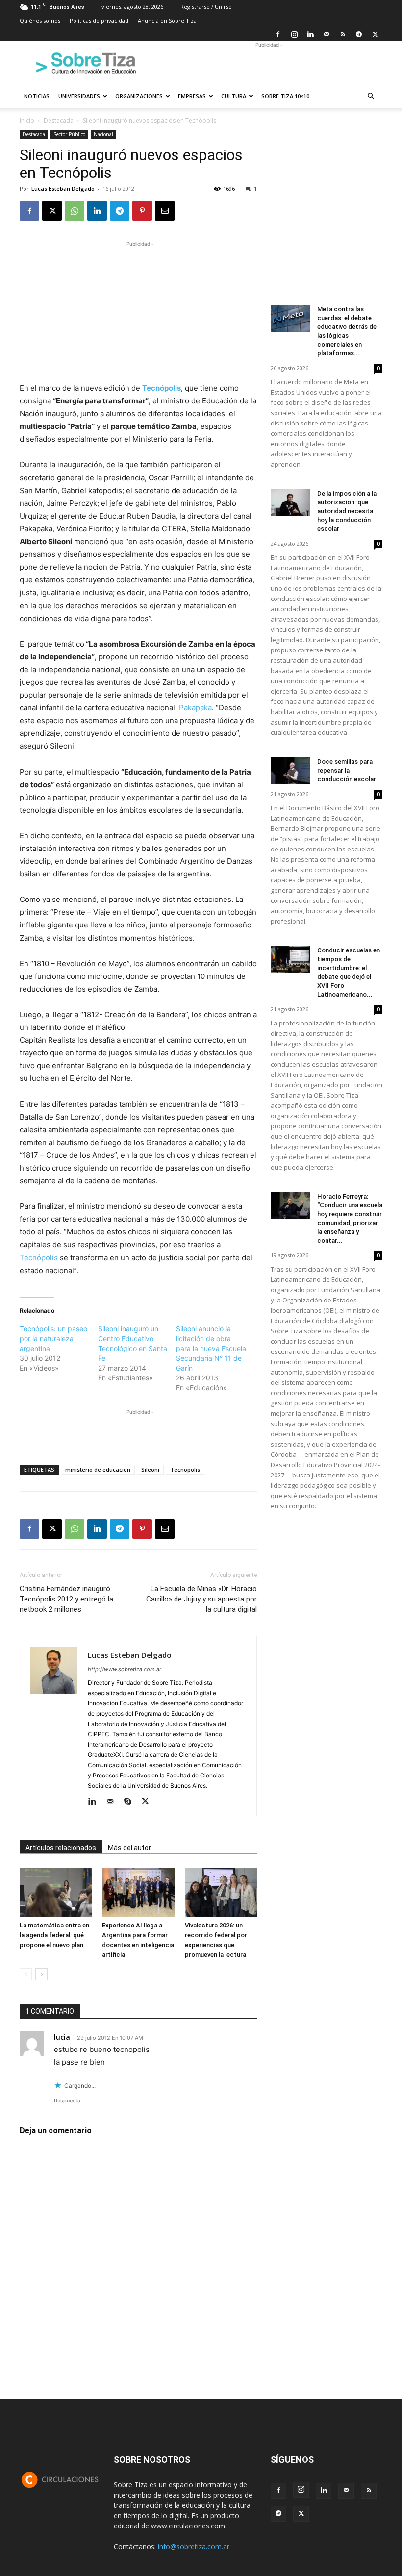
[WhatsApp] (75, 211)
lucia (62, 2037)
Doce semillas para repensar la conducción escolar (347, 770)
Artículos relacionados (61, 1848)
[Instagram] (294, 34)
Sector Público (69, 134)
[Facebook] (278, 34)
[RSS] (343, 34)
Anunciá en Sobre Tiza (167, 20)
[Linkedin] (310, 34)
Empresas (192, 96)
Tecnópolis (39, 1258)
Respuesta (67, 2101)
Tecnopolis (185, 1469)
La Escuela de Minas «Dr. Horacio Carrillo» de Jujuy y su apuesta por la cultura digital (201, 1599)
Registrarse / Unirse (206, 7)
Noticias (37, 96)
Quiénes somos (40, 20)
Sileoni (150, 1469)
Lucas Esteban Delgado (63, 188)
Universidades (79, 96)
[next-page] (41, 1974)
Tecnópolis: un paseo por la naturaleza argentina (53, 1338)
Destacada (59, 120)
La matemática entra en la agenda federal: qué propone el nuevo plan (54, 1935)
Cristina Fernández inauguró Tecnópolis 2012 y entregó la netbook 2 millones (66, 1599)
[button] (371, 96)
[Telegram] (359, 34)
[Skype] (131, 1802)
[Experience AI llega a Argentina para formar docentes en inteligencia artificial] (138, 1892)
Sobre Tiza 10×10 (285, 96)
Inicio (27, 120)
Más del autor (129, 1848)
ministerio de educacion (98, 1469)
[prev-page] (26, 1974)
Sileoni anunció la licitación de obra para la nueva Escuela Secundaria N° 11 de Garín (211, 1348)
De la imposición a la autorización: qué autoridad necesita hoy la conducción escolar (347, 511)
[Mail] (327, 34)
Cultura (234, 96)
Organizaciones (139, 96)
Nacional (103, 134)
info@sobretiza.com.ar (194, 2546)
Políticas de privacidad (99, 20)
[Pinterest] (142, 211)
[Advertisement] (267, 63)
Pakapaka (195, 708)
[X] (375, 34)
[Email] (165, 211)
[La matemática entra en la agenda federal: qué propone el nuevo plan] (56, 1892)
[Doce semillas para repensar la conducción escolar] (290, 771)
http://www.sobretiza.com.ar (125, 1669)
